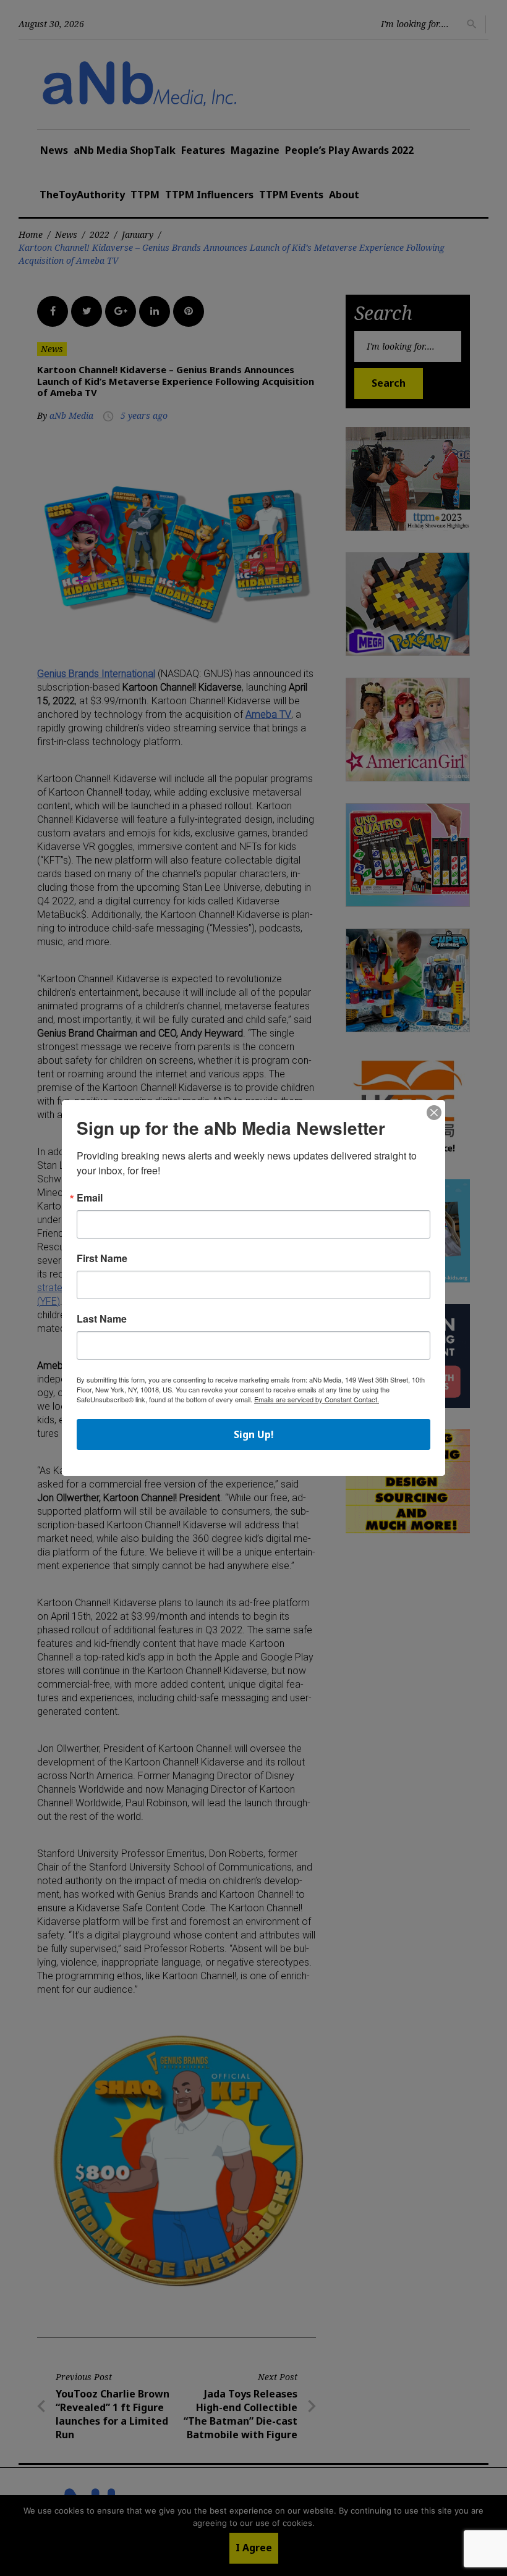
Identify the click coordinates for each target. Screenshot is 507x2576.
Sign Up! (254, 1434)
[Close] (434, 1113)
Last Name (102, 1319)
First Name (102, 1258)
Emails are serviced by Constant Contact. (317, 1399)
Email (90, 1198)
